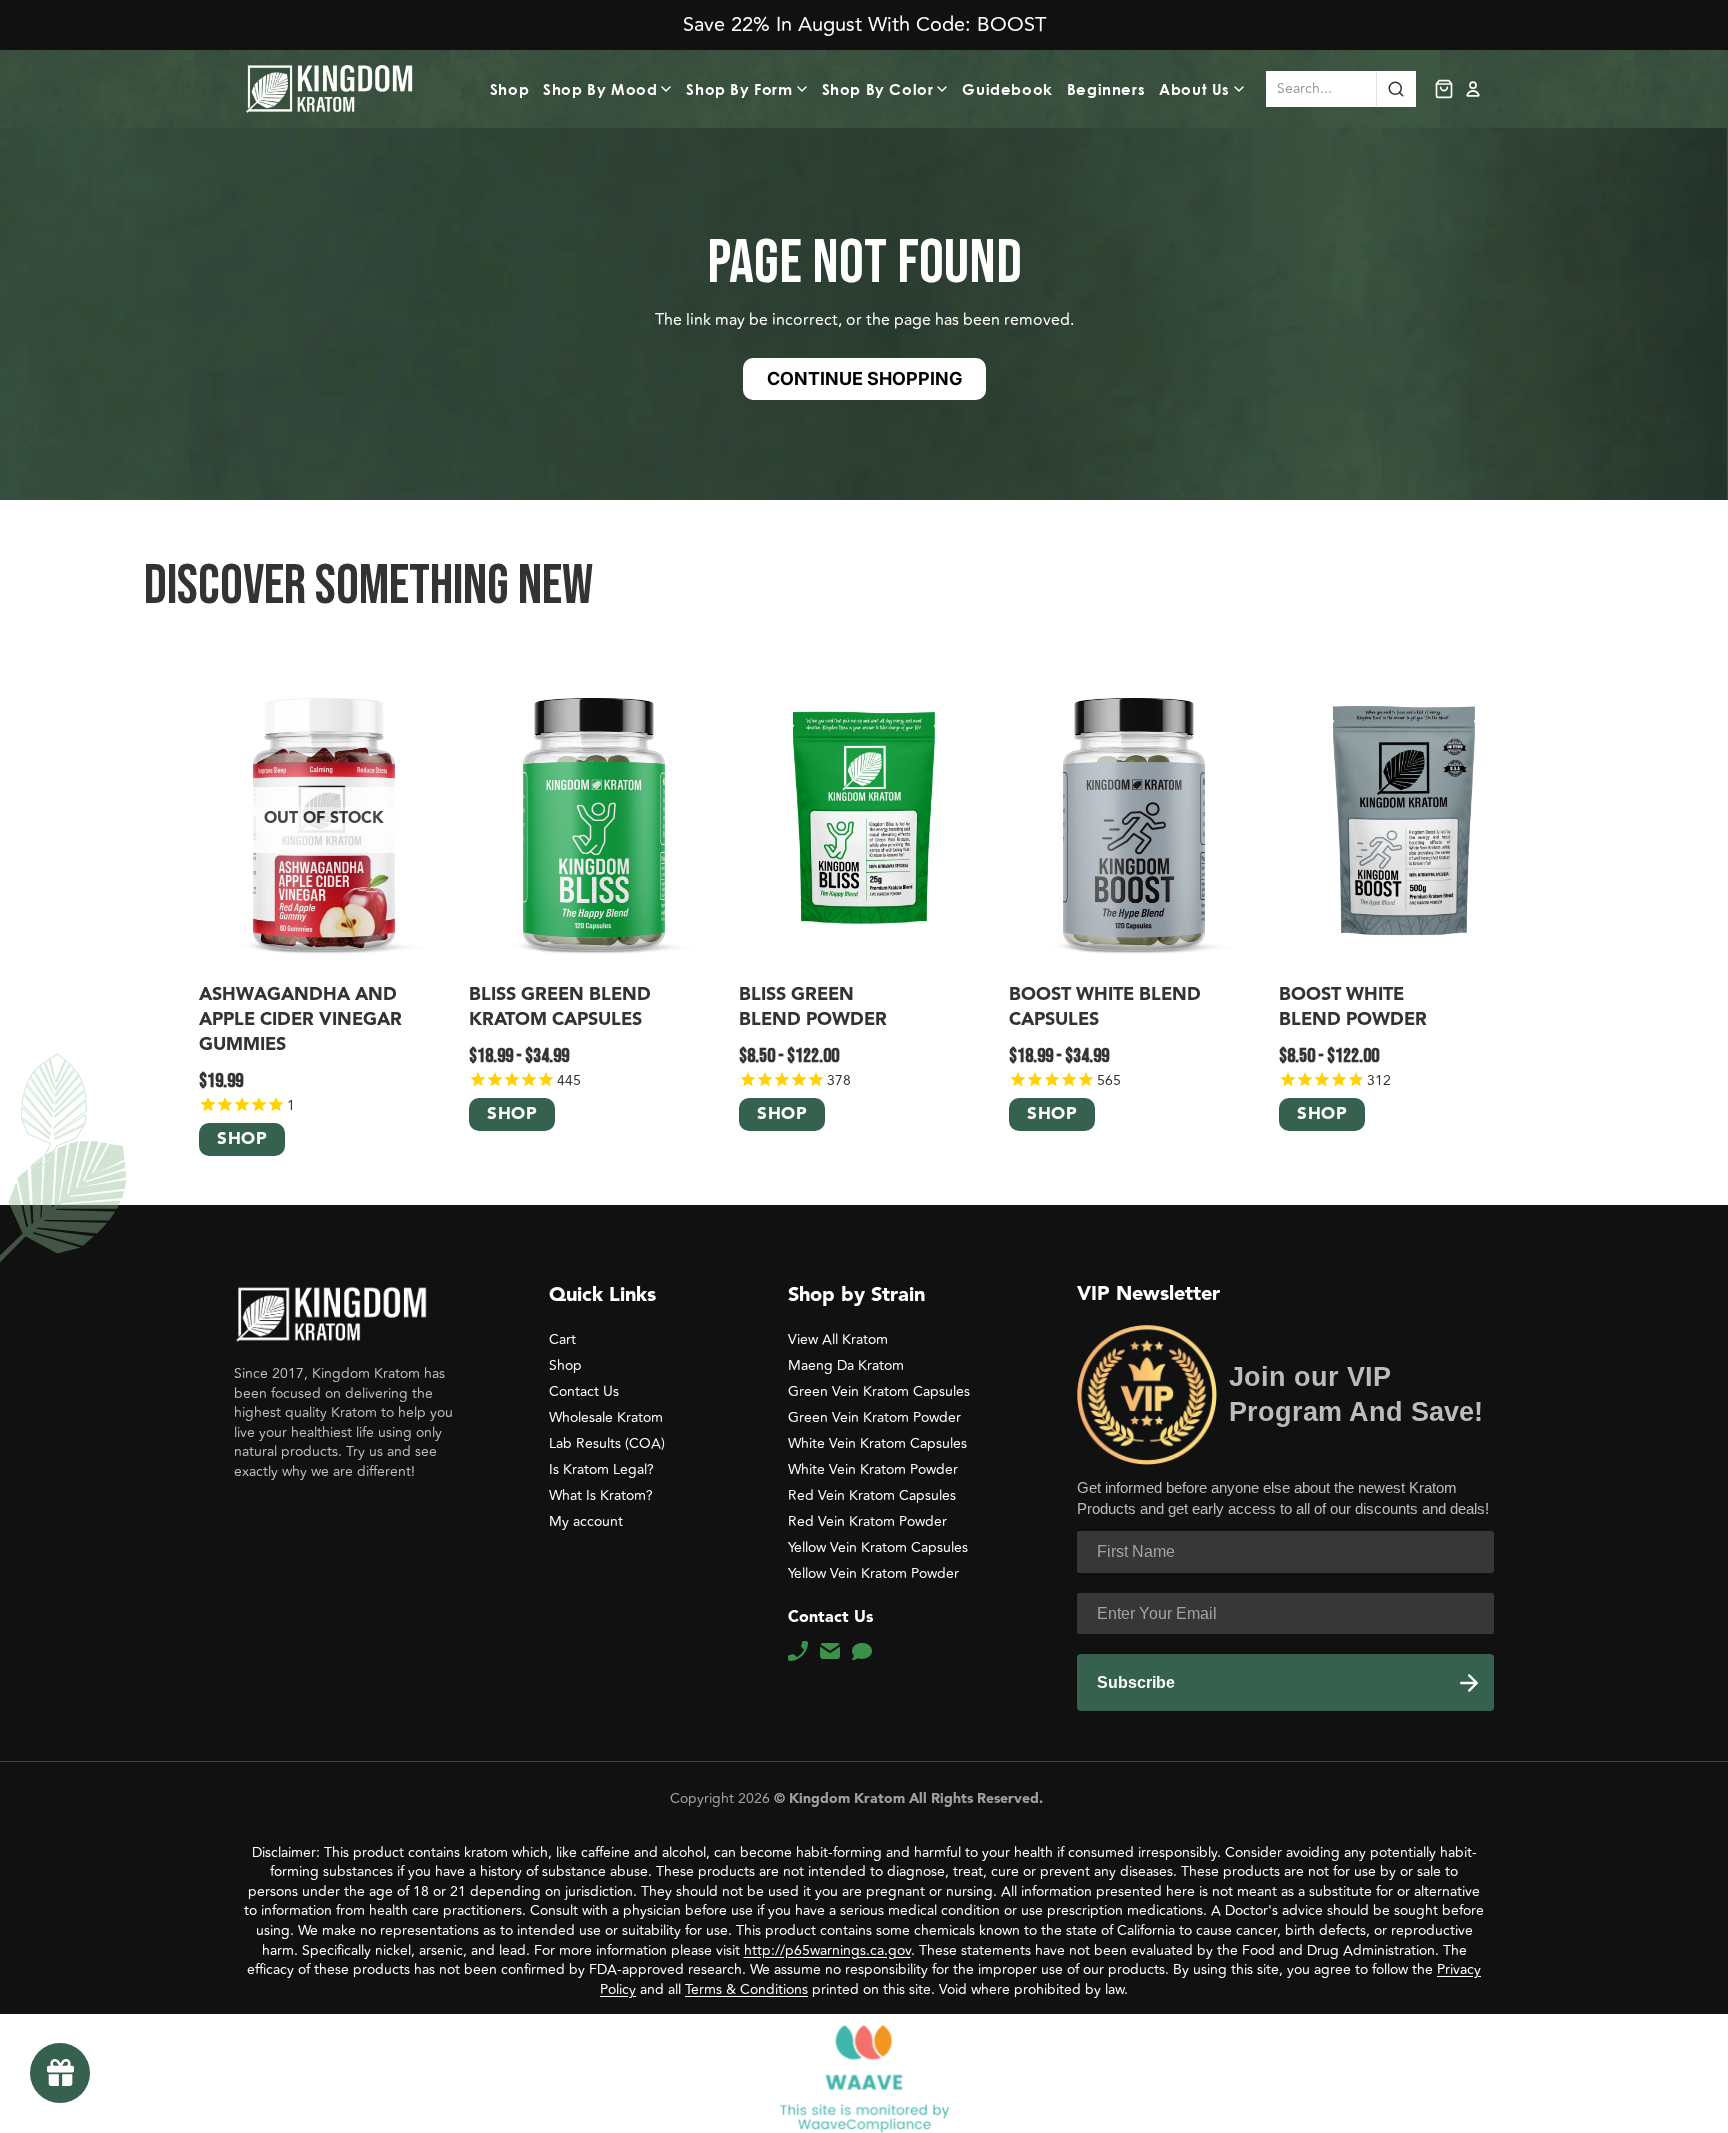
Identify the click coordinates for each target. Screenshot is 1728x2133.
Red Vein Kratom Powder (867, 1521)
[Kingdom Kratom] (331, 1314)
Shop (509, 89)
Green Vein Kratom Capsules (879, 1391)
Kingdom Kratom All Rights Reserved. (914, 1799)
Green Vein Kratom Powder (874, 1417)
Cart (562, 1339)
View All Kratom (838, 1339)
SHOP (242, 1140)
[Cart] (1444, 89)
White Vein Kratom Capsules (877, 1443)
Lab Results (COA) (607, 1443)
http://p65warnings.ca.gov (827, 1950)
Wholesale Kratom (606, 1417)
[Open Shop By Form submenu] (805, 89)
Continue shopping (864, 378)
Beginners (1106, 89)
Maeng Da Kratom (846, 1365)
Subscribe (1136, 1682)
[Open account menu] (1473, 89)
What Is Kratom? (601, 1495)
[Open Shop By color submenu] (945, 89)
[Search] (1395, 89)
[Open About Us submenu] (1242, 89)
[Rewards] (60, 2073)
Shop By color (878, 89)
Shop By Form (739, 89)
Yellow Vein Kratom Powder (873, 1573)
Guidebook (1007, 89)
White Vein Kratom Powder (873, 1469)
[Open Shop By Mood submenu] (669, 89)
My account (586, 1521)
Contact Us (584, 1391)
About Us (1194, 89)
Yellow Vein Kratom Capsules (878, 1547)
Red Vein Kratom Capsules (872, 1495)
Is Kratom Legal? (601, 1469)
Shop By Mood (600, 89)
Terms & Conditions (746, 1989)
